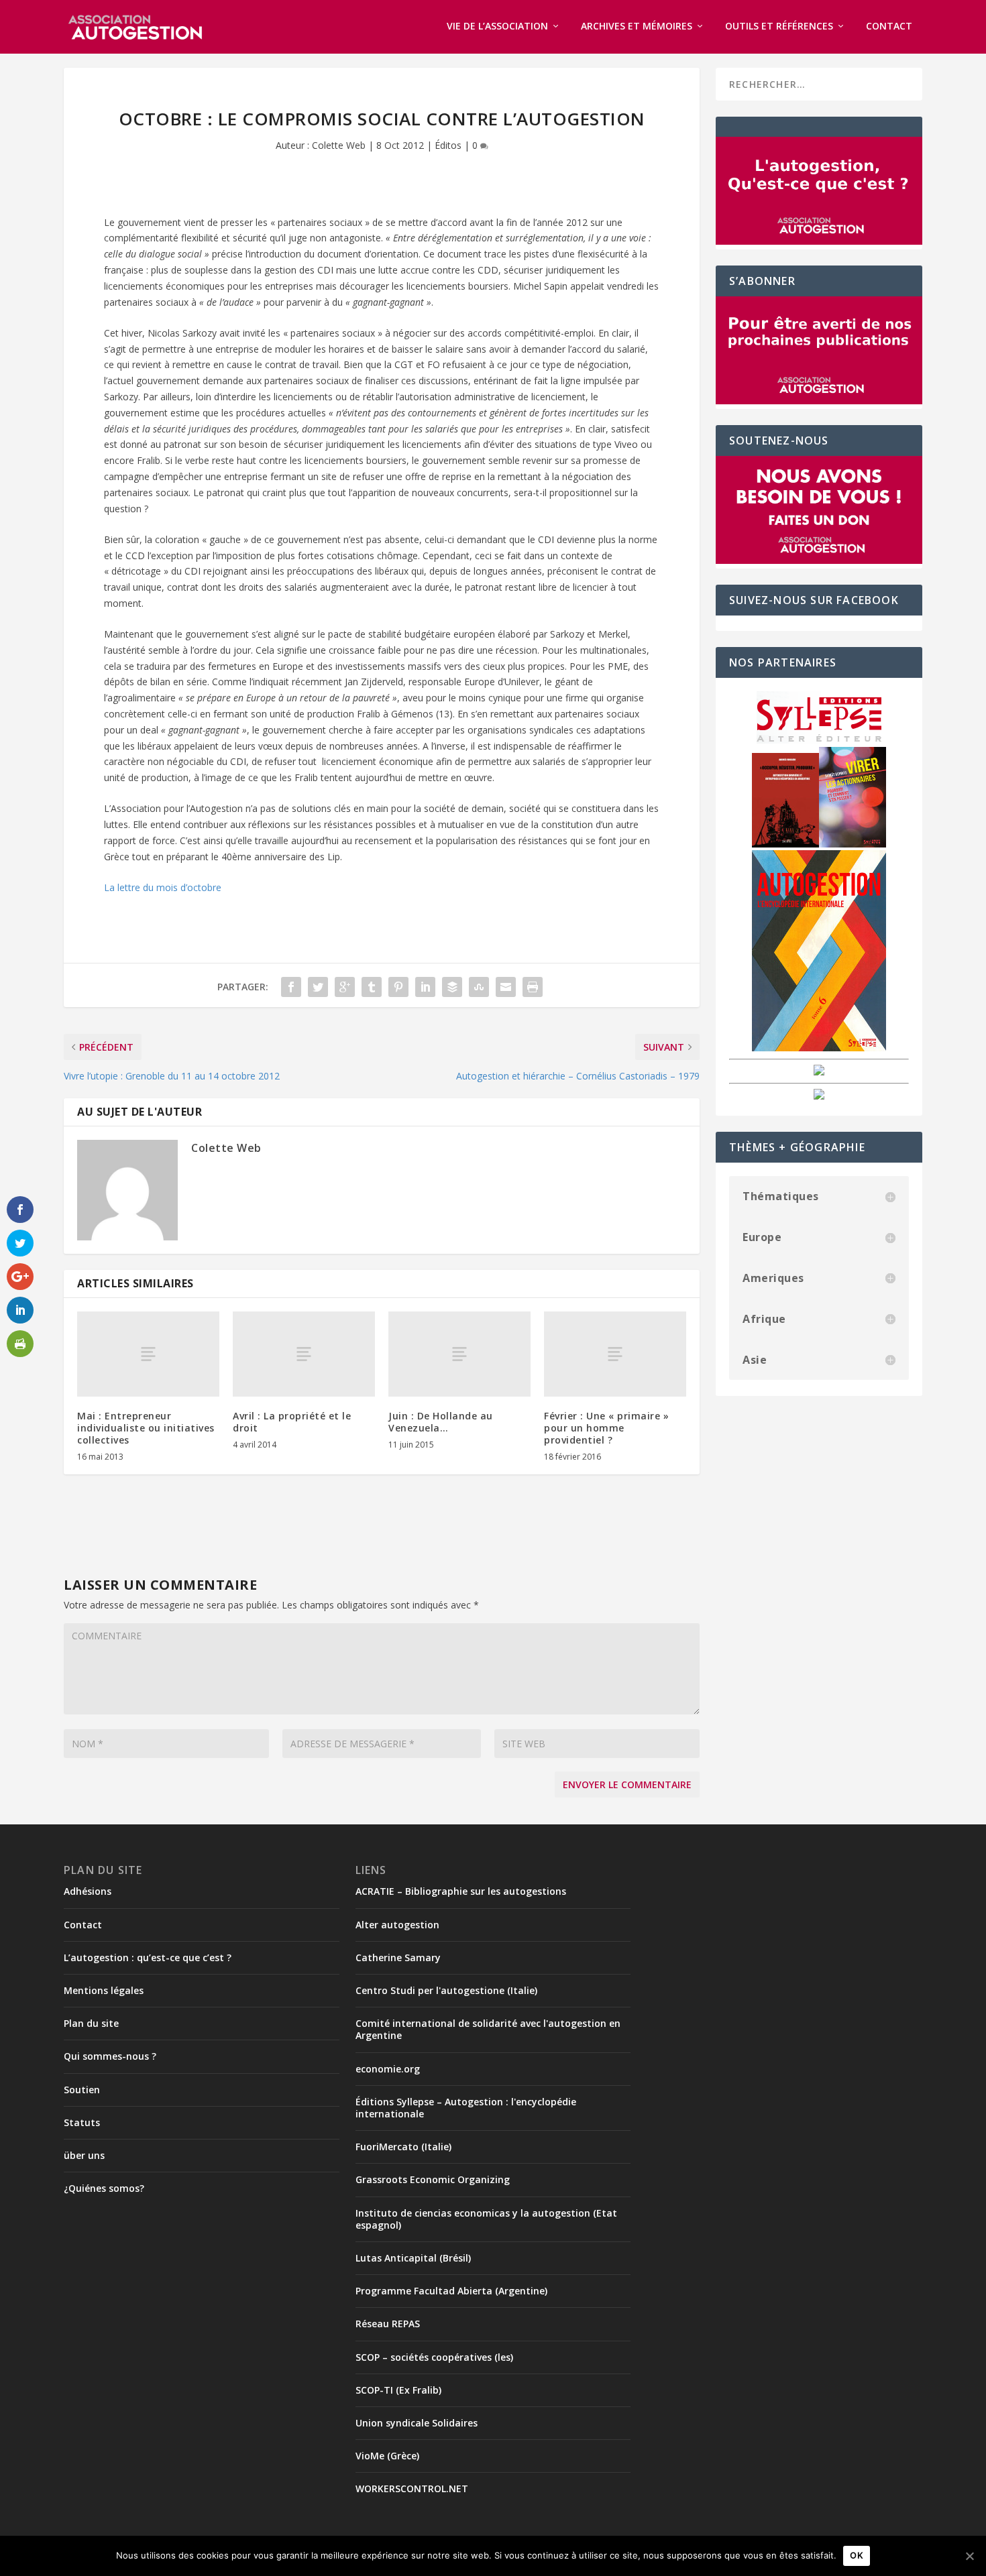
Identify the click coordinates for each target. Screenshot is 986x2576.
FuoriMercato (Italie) (403, 2147)
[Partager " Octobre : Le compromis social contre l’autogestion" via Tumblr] (372, 987)
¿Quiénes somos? (104, 2188)
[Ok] (969, 2556)
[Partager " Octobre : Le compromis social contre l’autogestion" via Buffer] (452, 987)
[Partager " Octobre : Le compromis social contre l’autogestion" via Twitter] (318, 987)
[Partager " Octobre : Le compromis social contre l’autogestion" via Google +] (345, 987)
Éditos (448, 145)
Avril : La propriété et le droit (292, 1422)
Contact (889, 26)
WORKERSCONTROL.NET (412, 2489)
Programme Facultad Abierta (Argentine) (451, 2291)
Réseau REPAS (388, 2324)
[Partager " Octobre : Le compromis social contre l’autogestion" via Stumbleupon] (479, 987)
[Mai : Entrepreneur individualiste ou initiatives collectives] (148, 1354)
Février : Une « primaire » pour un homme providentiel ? (606, 1428)
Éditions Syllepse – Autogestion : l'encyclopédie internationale (466, 2108)
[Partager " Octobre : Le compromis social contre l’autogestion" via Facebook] (291, 987)
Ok (857, 2555)
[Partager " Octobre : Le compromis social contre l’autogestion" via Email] (506, 987)
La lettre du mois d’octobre (163, 887)
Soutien (82, 2090)
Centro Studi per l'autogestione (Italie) (446, 1990)
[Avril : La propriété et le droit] (304, 1354)
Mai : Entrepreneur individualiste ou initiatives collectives (146, 1428)
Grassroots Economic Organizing (433, 2179)
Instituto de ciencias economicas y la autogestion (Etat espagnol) (486, 2219)
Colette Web (339, 145)
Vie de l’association (497, 26)
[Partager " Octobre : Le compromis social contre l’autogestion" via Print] (533, 987)
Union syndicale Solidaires (417, 2423)
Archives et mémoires (637, 26)
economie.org (388, 2069)
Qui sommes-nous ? (110, 2056)
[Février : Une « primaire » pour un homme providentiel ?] (615, 1354)
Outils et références (779, 26)
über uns (84, 2155)
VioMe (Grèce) (387, 2456)
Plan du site (91, 2023)
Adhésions (88, 1891)
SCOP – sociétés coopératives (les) (434, 2357)
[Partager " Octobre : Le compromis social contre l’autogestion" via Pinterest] (398, 987)
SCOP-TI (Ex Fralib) (398, 2390)
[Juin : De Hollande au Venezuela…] (459, 1354)
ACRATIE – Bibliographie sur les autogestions (461, 1891)
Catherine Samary (398, 1957)
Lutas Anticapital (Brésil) (413, 2258)
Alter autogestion (397, 1925)
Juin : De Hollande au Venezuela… (441, 1422)
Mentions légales (104, 1990)
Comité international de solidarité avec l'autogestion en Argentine (488, 2029)
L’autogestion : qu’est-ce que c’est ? (148, 1957)
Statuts (82, 2122)
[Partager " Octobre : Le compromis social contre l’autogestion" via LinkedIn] (425, 987)
